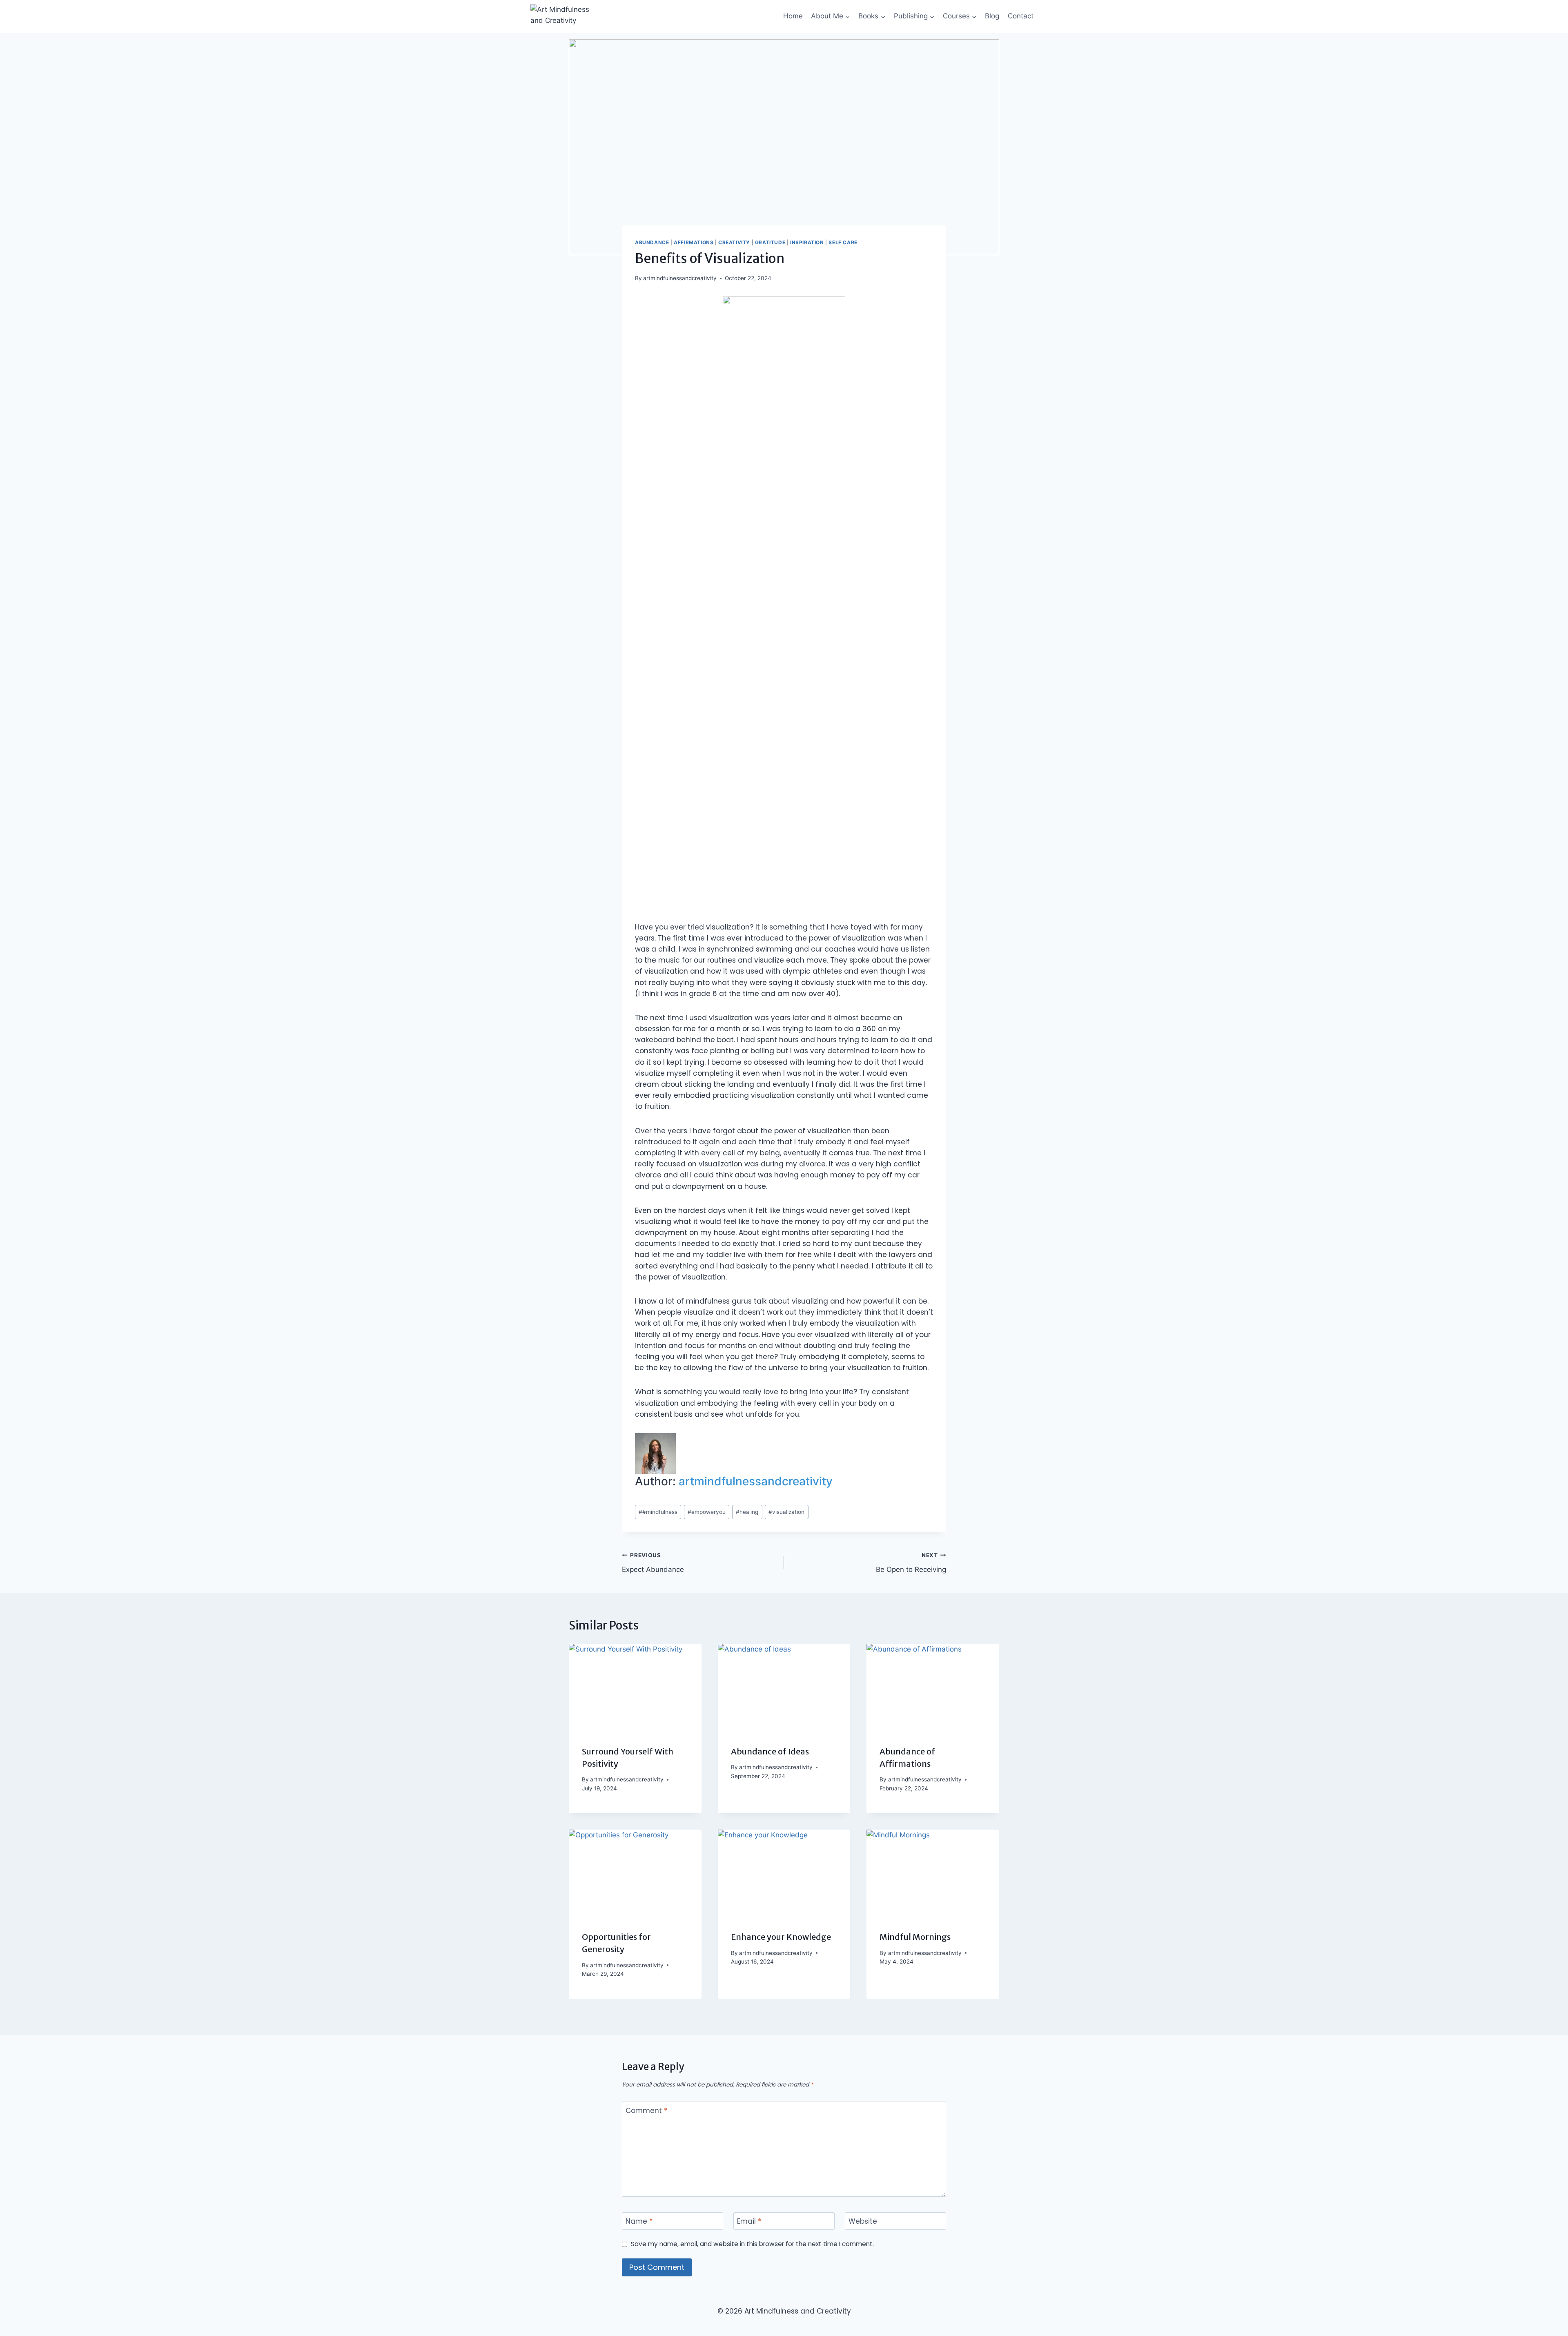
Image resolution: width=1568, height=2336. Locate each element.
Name (639, 2221)
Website (863, 2221)
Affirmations (694, 242)
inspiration (807, 242)
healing (747, 1512)
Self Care (843, 242)
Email (749, 2221)
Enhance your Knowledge (781, 1937)
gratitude (770, 242)
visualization (786, 1512)
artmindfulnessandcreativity (680, 278)
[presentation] (635, 1688)
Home (793, 16)
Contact (1021, 16)
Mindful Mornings (915, 1937)
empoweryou (707, 1512)
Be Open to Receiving (911, 1563)
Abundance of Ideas (770, 1751)
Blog (992, 16)
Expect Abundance (653, 1563)
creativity (734, 242)
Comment (646, 2111)
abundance (652, 242)
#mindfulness (658, 1512)
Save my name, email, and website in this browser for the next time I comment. (752, 2244)
